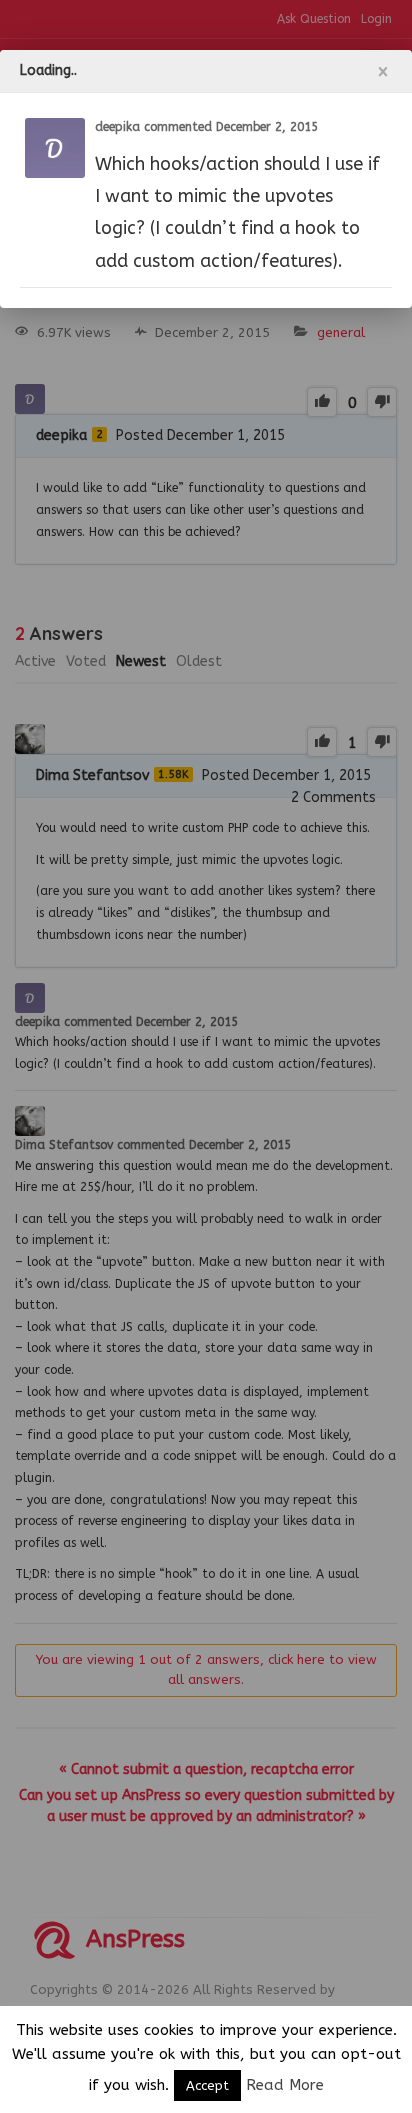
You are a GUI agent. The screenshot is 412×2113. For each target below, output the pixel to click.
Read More (285, 2085)
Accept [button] (207, 2085)
